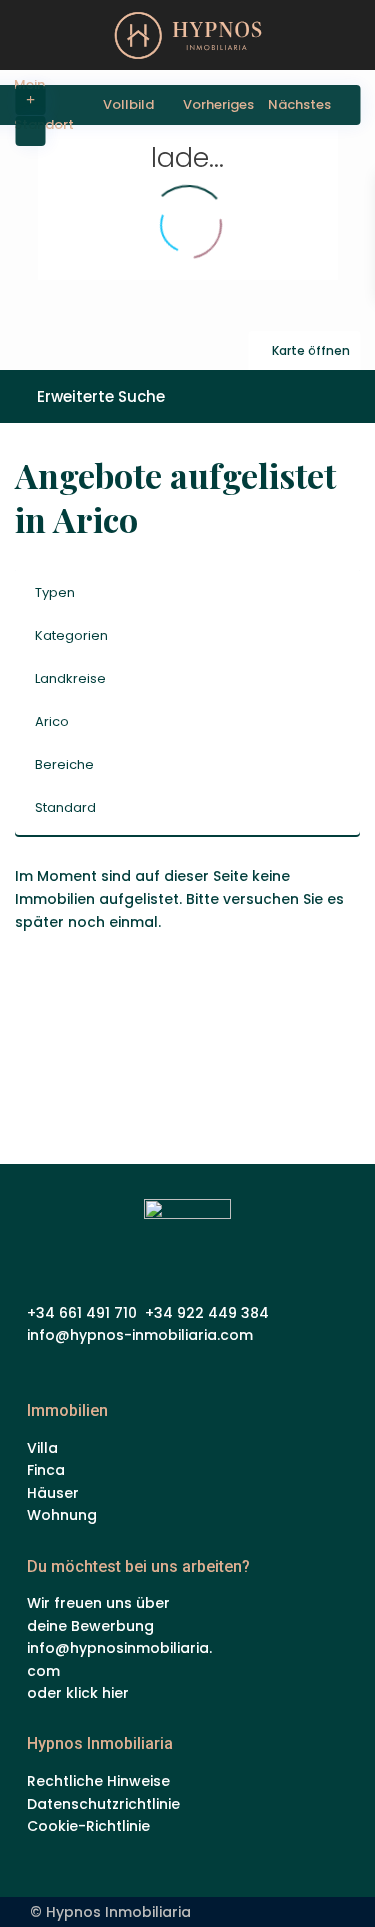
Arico (52, 721)
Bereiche (64, 764)
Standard (65, 807)
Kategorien (71, 635)
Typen (55, 592)
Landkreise (70, 678)
